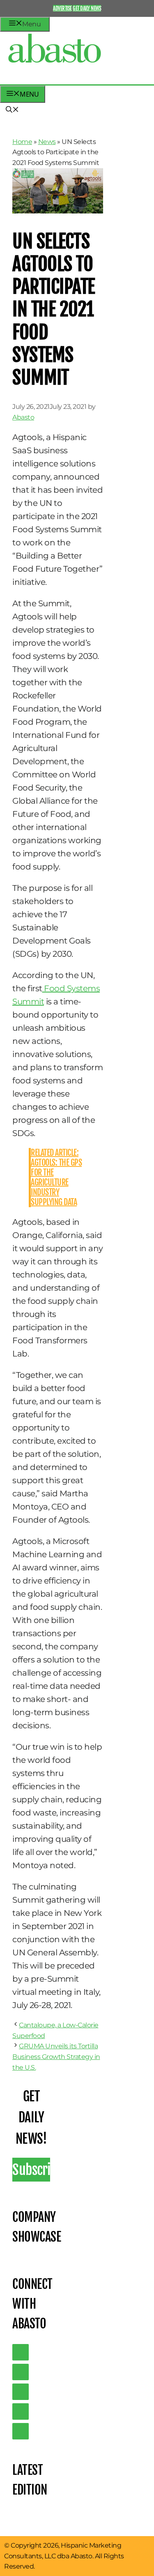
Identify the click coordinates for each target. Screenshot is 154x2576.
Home (22, 142)
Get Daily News (87, 8)
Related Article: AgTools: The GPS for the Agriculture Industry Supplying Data (56, 1177)
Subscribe (31, 2170)
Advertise (62, 8)
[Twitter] (21, 2352)
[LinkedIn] (21, 2372)
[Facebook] (21, 2431)
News (47, 142)
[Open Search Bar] (12, 110)
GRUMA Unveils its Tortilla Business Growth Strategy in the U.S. (56, 2057)
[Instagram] (21, 2392)
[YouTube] (21, 2411)
